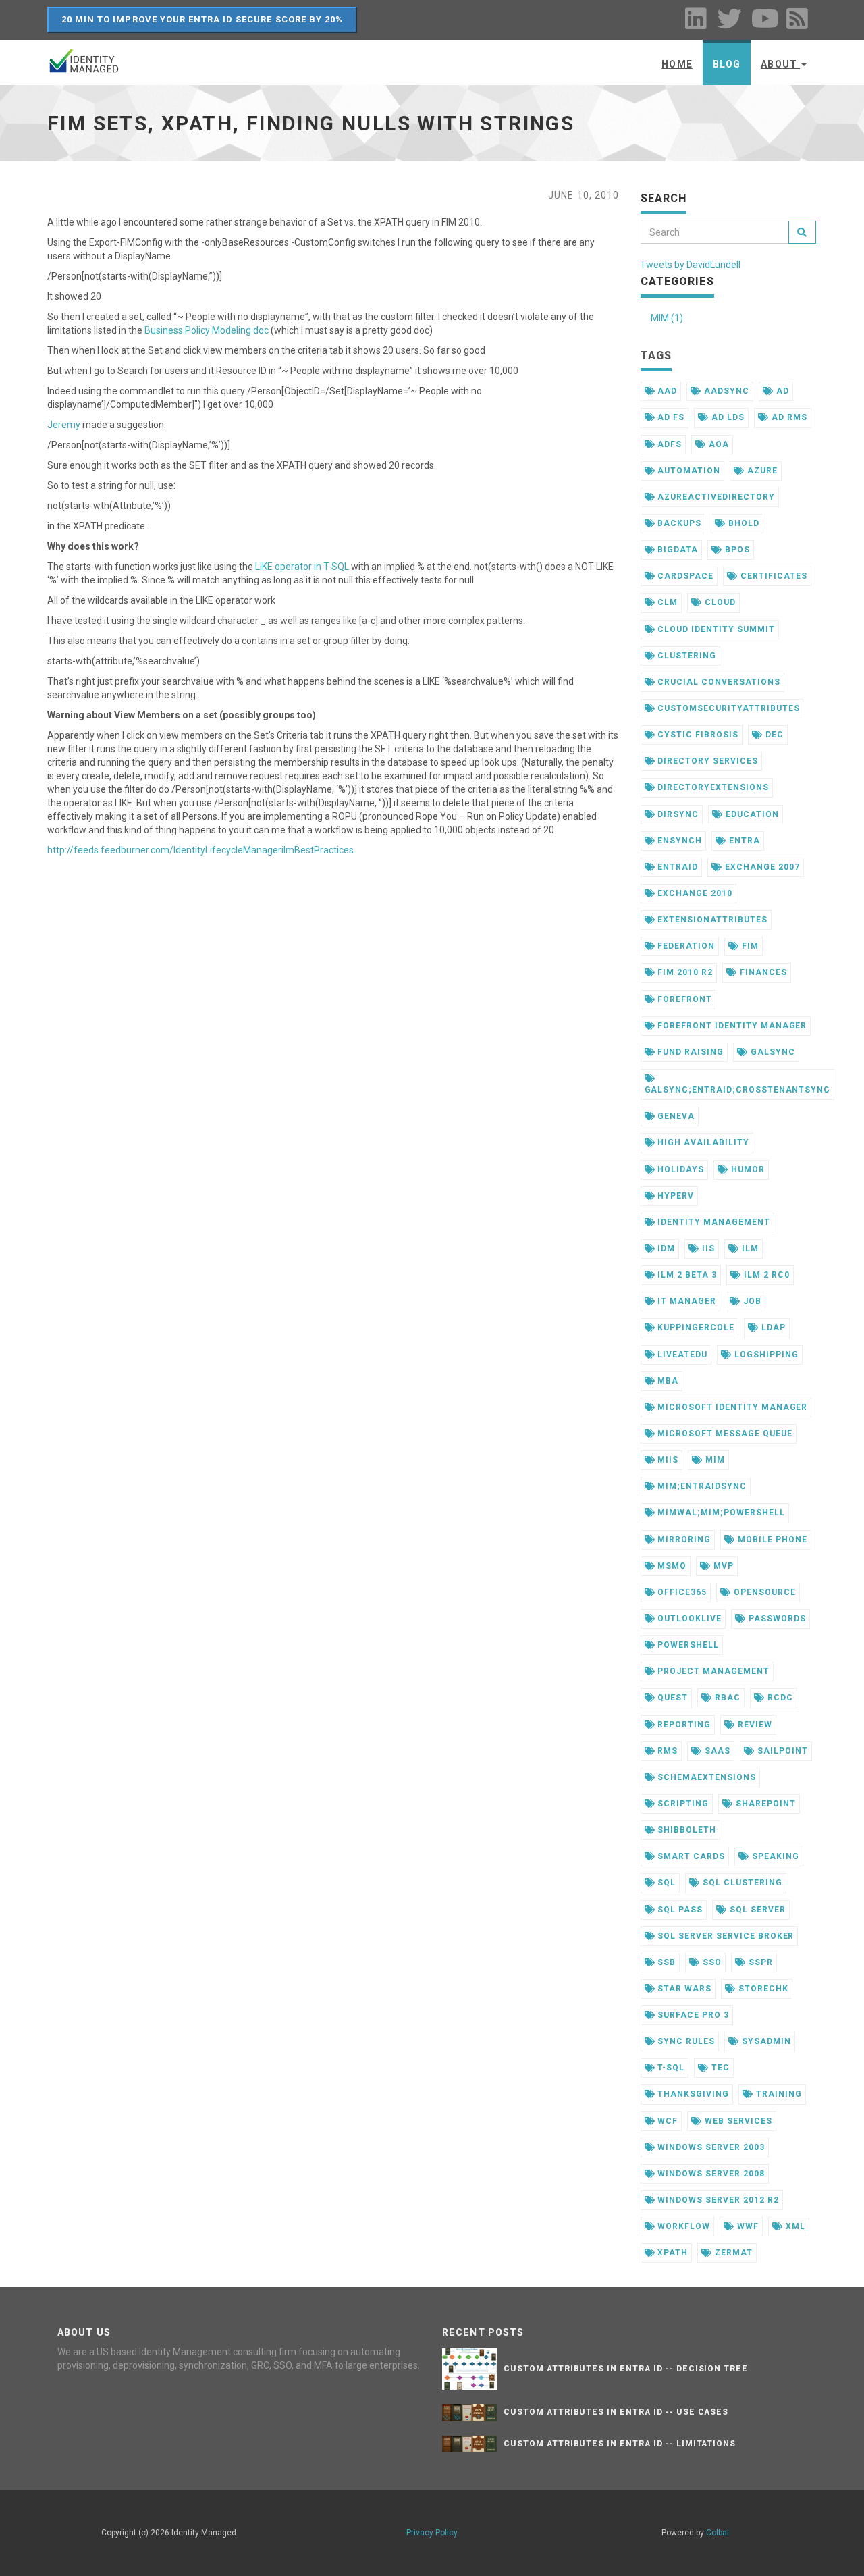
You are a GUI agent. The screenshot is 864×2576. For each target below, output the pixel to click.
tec (719, 2068)
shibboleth (685, 1830)
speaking (774, 1856)
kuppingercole (694, 1328)
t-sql (670, 2068)
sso (711, 1962)
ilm (749, 1248)
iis (707, 1248)
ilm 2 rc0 (765, 1275)
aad (666, 391)
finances (762, 972)
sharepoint (764, 1804)
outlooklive (688, 1619)
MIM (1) (667, 318)
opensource (763, 1592)
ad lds (727, 417)
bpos (736, 550)
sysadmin (765, 2041)
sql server (756, 1910)
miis (667, 1460)
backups (678, 523)
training (778, 2094)
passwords (776, 1619)
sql (665, 1883)
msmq (671, 1566)
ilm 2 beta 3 (685, 1275)
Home (677, 64)
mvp (722, 1566)
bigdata (676, 550)
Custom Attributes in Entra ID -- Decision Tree (626, 2369)
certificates (772, 576)
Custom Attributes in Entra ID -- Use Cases (616, 2412)
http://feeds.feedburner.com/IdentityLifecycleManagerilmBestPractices (200, 850)
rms (666, 1751)
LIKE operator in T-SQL (302, 567)
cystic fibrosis (696, 735)
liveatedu (681, 1355)
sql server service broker (724, 1936)
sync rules (685, 2041)
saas (716, 1751)
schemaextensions (705, 1777)
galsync (772, 1052)
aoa (718, 444)
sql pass (679, 1910)
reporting (683, 1725)
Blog (727, 64)
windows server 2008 (709, 2174)
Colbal (718, 2533)
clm (666, 602)
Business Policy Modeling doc (207, 330)
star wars (683, 1989)
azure (761, 471)
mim (714, 1460)
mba (667, 1381)
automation (687, 471)
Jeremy (64, 425)
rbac (726, 1698)
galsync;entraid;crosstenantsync (738, 1090)
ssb (665, 1962)
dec (773, 735)
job (751, 1301)
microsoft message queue (723, 1434)
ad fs (670, 417)
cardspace (684, 576)
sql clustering (741, 1883)
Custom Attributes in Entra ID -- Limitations (620, 2444)
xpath (671, 2253)
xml (794, 2226)
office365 (681, 1592)
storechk (762, 1989)
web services (737, 2121)
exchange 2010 (693, 893)
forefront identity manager (731, 1026)
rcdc (779, 1698)
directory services (706, 761)
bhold (742, 523)
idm (665, 1248)
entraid (676, 867)
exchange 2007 (761, 867)
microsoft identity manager (731, 1407)
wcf (666, 2121)
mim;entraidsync (700, 1486)
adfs (668, 444)
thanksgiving (692, 2094)
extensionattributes (711, 920)
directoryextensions (711, 787)
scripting (682, 1804)
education (751, 814)
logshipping (765, 1355)
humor (747, 1169)
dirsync (677, 814)
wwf (747, 2226)
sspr (759, 1962)
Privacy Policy (432, 2533)
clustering (685, 656)
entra (743, 841)
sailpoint (781, 1751)
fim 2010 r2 (684, 972)
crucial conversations (717, 682)
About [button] (780, 64)
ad (781, 391)
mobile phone (771, 1540)
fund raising (689, 1052)
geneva (675, 1116)
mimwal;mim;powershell (720, 1513)
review (754, 1725)
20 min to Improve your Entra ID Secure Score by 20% (202, 19)
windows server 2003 (709, 2147)
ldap (772, 1328)
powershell (687, 1645)
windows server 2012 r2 (717, 2200)
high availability (702, 1142)
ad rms (788, 417)
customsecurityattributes (727, 708)
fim (749, 946)
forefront (683, 999)
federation (685, 946)
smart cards (690, 1856)
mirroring (683, 1540)
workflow (682, 2226)
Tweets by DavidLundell (690, 265)
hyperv (674, 1196)
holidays (679, 1169)
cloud (719, 602)
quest (671, 1698)
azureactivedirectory (714, 497)
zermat (732, 2253)
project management (712, 1671)
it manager (685, 1301)
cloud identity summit (714, 629)
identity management (712, 1222)
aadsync (725, 391)
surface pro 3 (692, 2015)
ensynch (678, 841)
